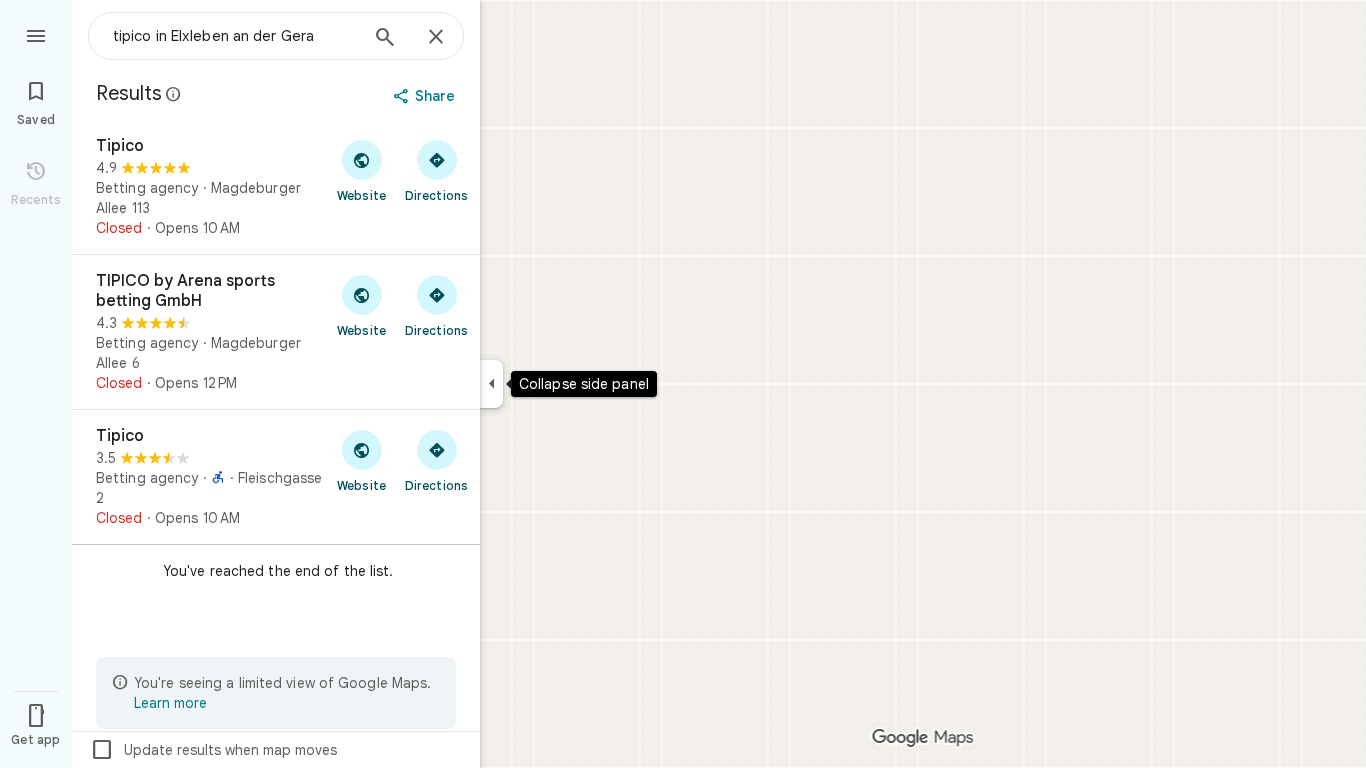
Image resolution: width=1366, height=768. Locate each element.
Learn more (170, 703)
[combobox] (235, 36)
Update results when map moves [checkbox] (213, 750)
